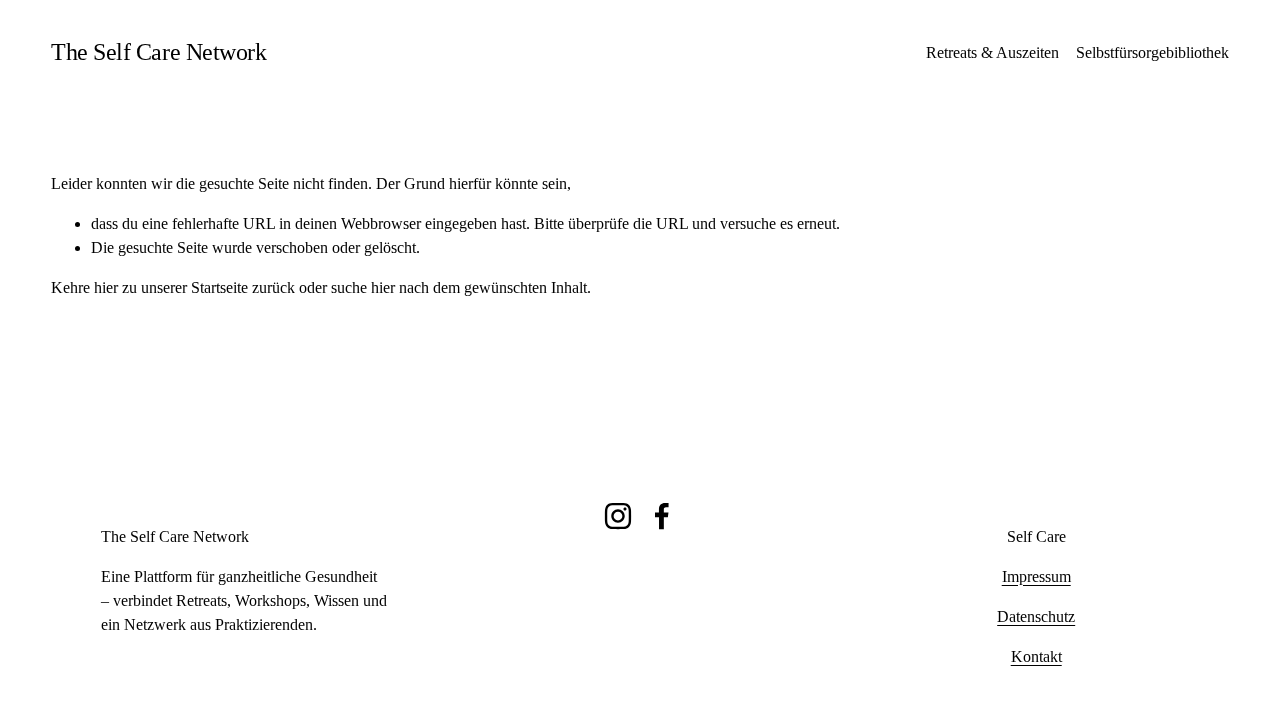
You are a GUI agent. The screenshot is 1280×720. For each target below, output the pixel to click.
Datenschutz (1036, 616)
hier (106, 287)
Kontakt (1036, 656)
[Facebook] (662, 516)
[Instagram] (618, 516)
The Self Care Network (158, 52)
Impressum (1036, 576)
